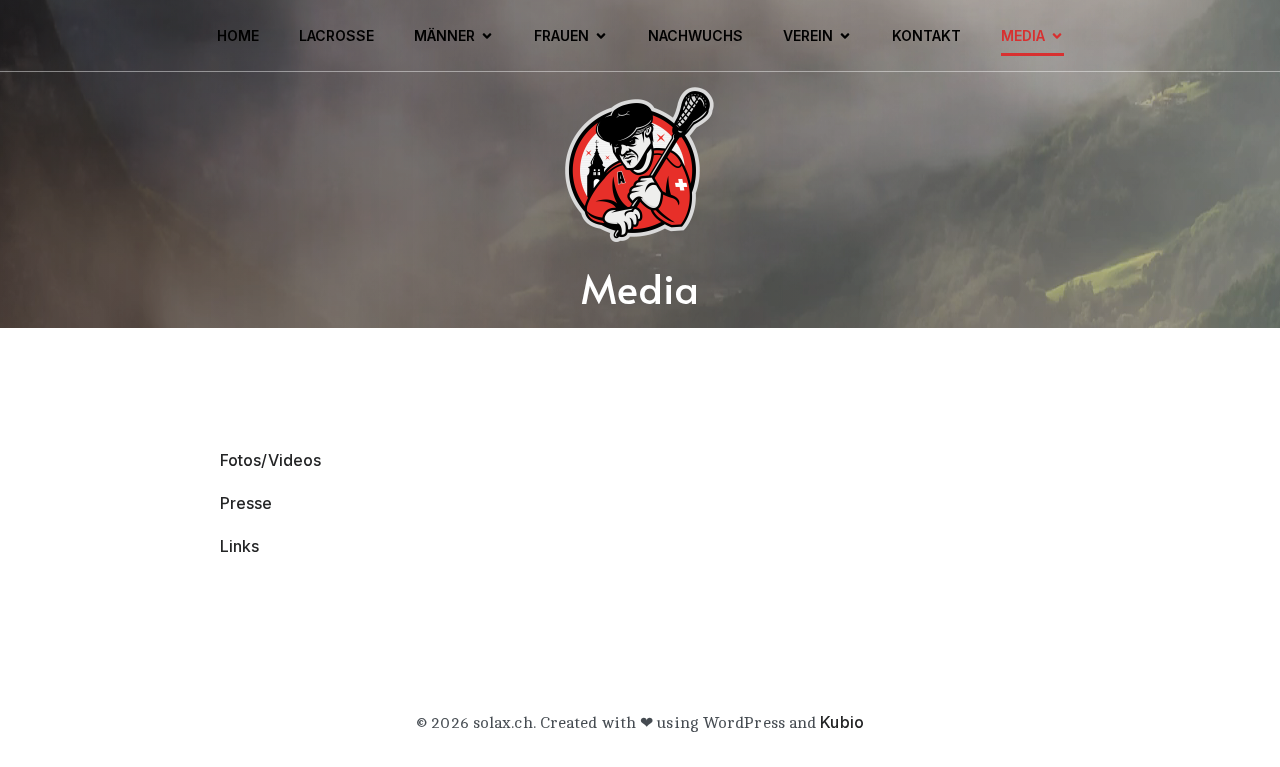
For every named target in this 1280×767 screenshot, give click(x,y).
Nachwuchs (695, 35)
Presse (246, 503)
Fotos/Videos (270, 460)
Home (238, 35)
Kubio (842, 722)
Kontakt (926, 35)
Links (240, 546)
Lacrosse (336, 35)
